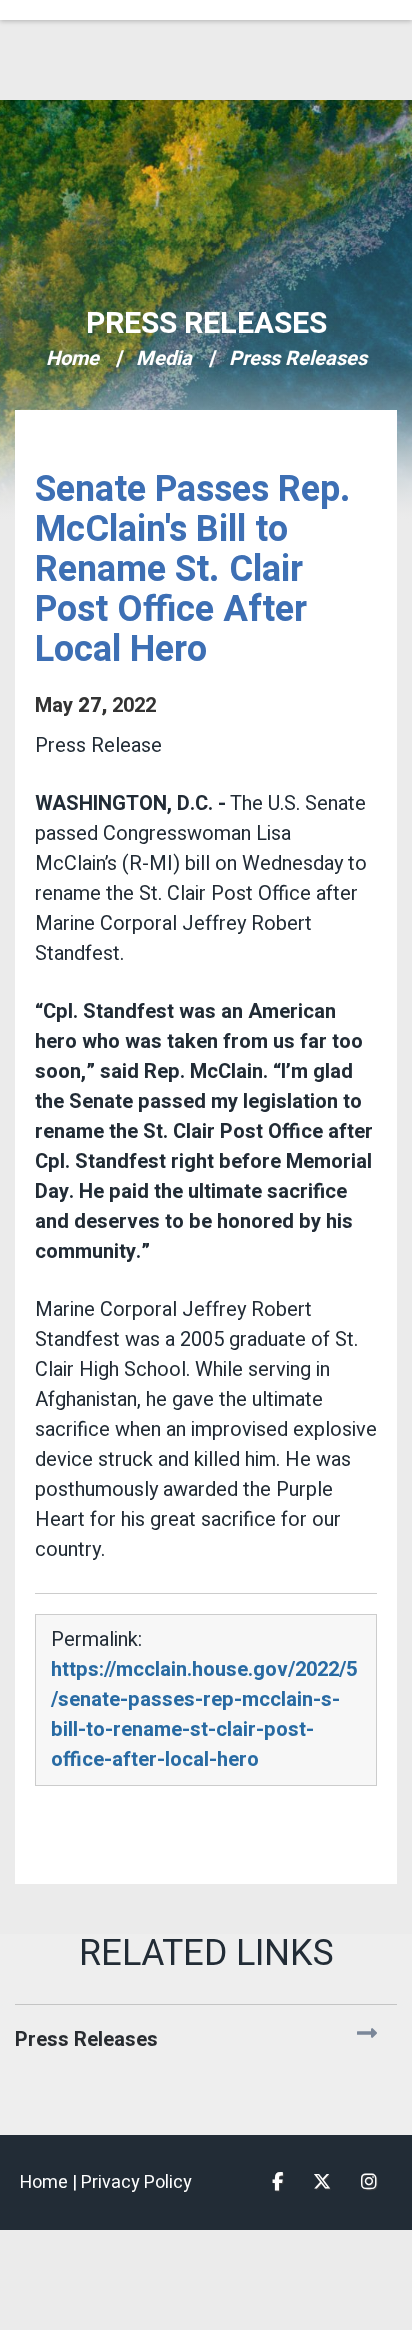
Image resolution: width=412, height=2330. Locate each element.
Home (72, 358)
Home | (50, 2182)
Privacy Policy (136, 2182)
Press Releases (206, 324)
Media (164, 358)
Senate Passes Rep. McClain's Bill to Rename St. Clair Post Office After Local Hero (193, 569)
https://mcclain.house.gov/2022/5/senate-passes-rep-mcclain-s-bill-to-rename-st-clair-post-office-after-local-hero (204, 1714)
